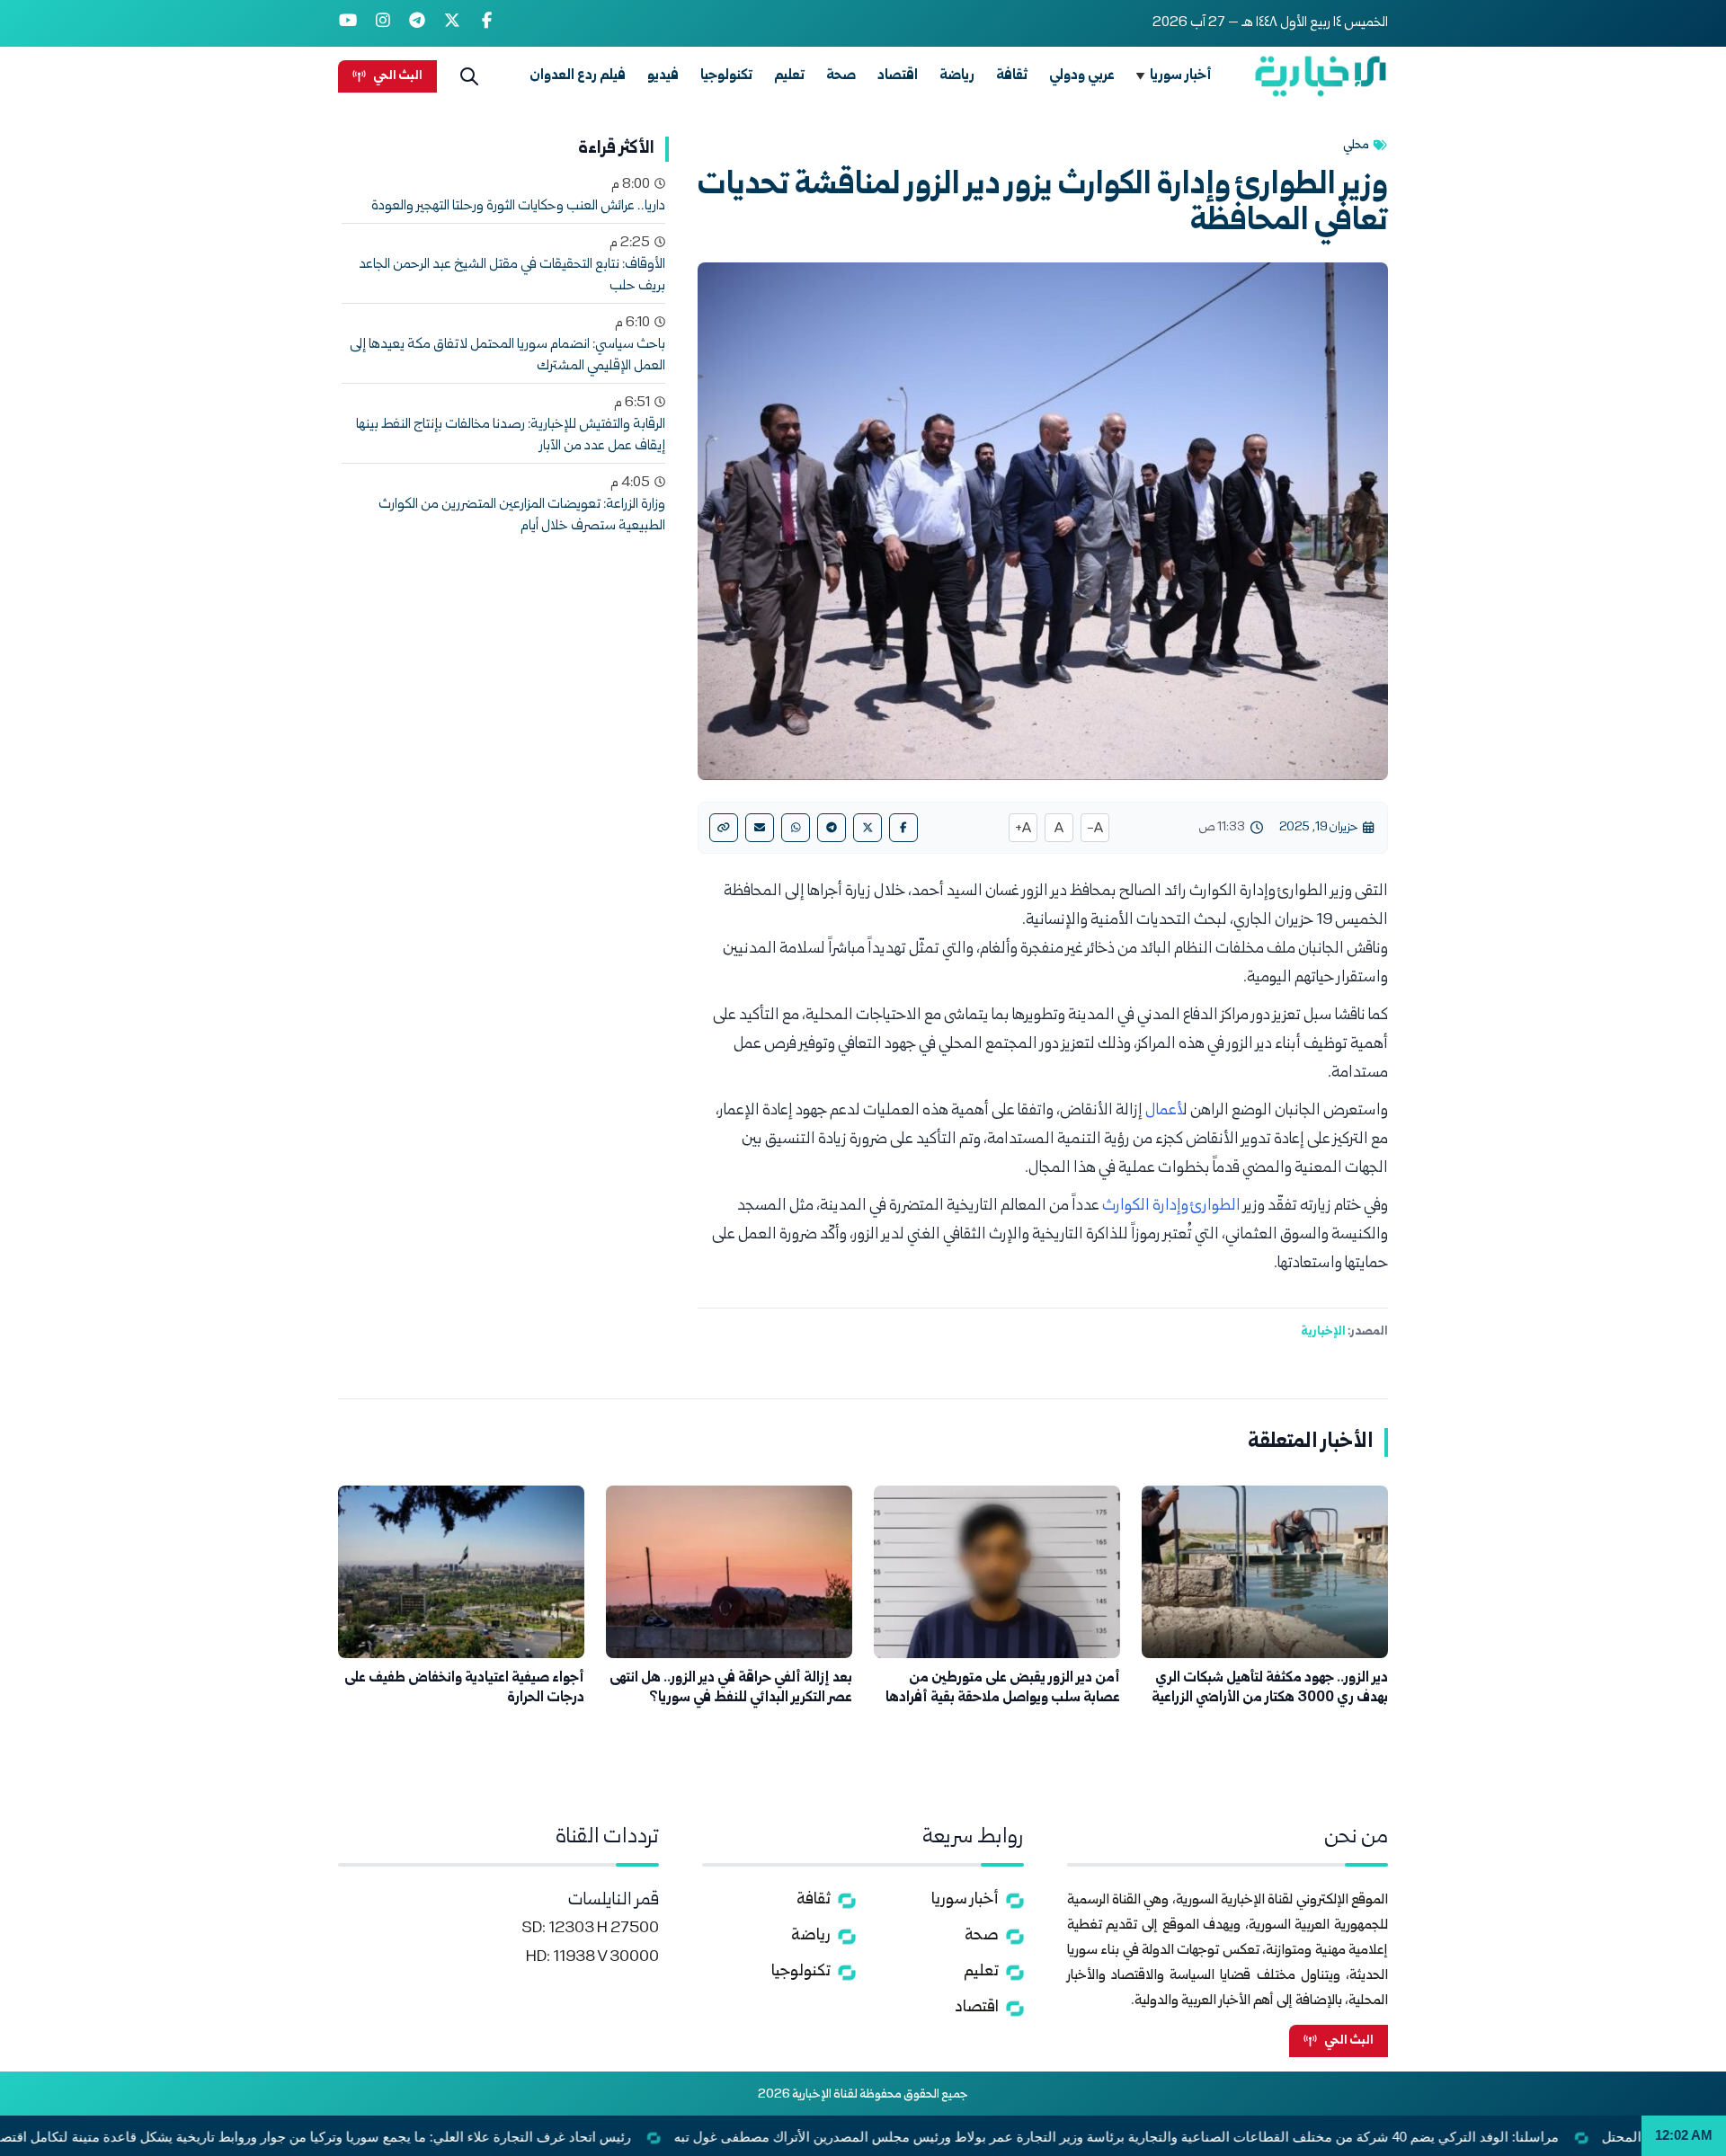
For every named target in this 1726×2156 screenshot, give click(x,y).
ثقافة (1012, 76)
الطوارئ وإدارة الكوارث (1171, 1207)
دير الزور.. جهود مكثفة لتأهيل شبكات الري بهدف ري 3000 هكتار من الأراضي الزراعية (1270, 1688)
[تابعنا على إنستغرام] (383, 23)
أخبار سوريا (1181, 76)
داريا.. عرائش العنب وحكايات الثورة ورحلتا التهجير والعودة (518, 207)
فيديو (663, 76)
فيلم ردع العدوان (578, 76)
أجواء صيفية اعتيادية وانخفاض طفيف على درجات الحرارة (464, 1688)
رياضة (957, 76)
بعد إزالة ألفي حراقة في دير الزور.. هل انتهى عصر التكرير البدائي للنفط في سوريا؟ (731, 1688)
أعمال (1164, 1111)
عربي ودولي (1082, 76)
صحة (841, 76)
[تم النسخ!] (724, 828)
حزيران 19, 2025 (1318, 828)
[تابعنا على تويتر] (453, 23)
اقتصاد (898, 76)
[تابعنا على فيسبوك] (487, 23)
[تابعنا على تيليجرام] (418, 23)
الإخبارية (1323, 1332)
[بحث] (469, 76)
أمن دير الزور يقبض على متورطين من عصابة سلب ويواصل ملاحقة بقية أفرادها (1003, 1688)
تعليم (789, 76)
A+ (1023, 830)
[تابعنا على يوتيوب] (348, 23)
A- (1095, 830)
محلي (1356, 146)
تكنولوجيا (726, 76)
